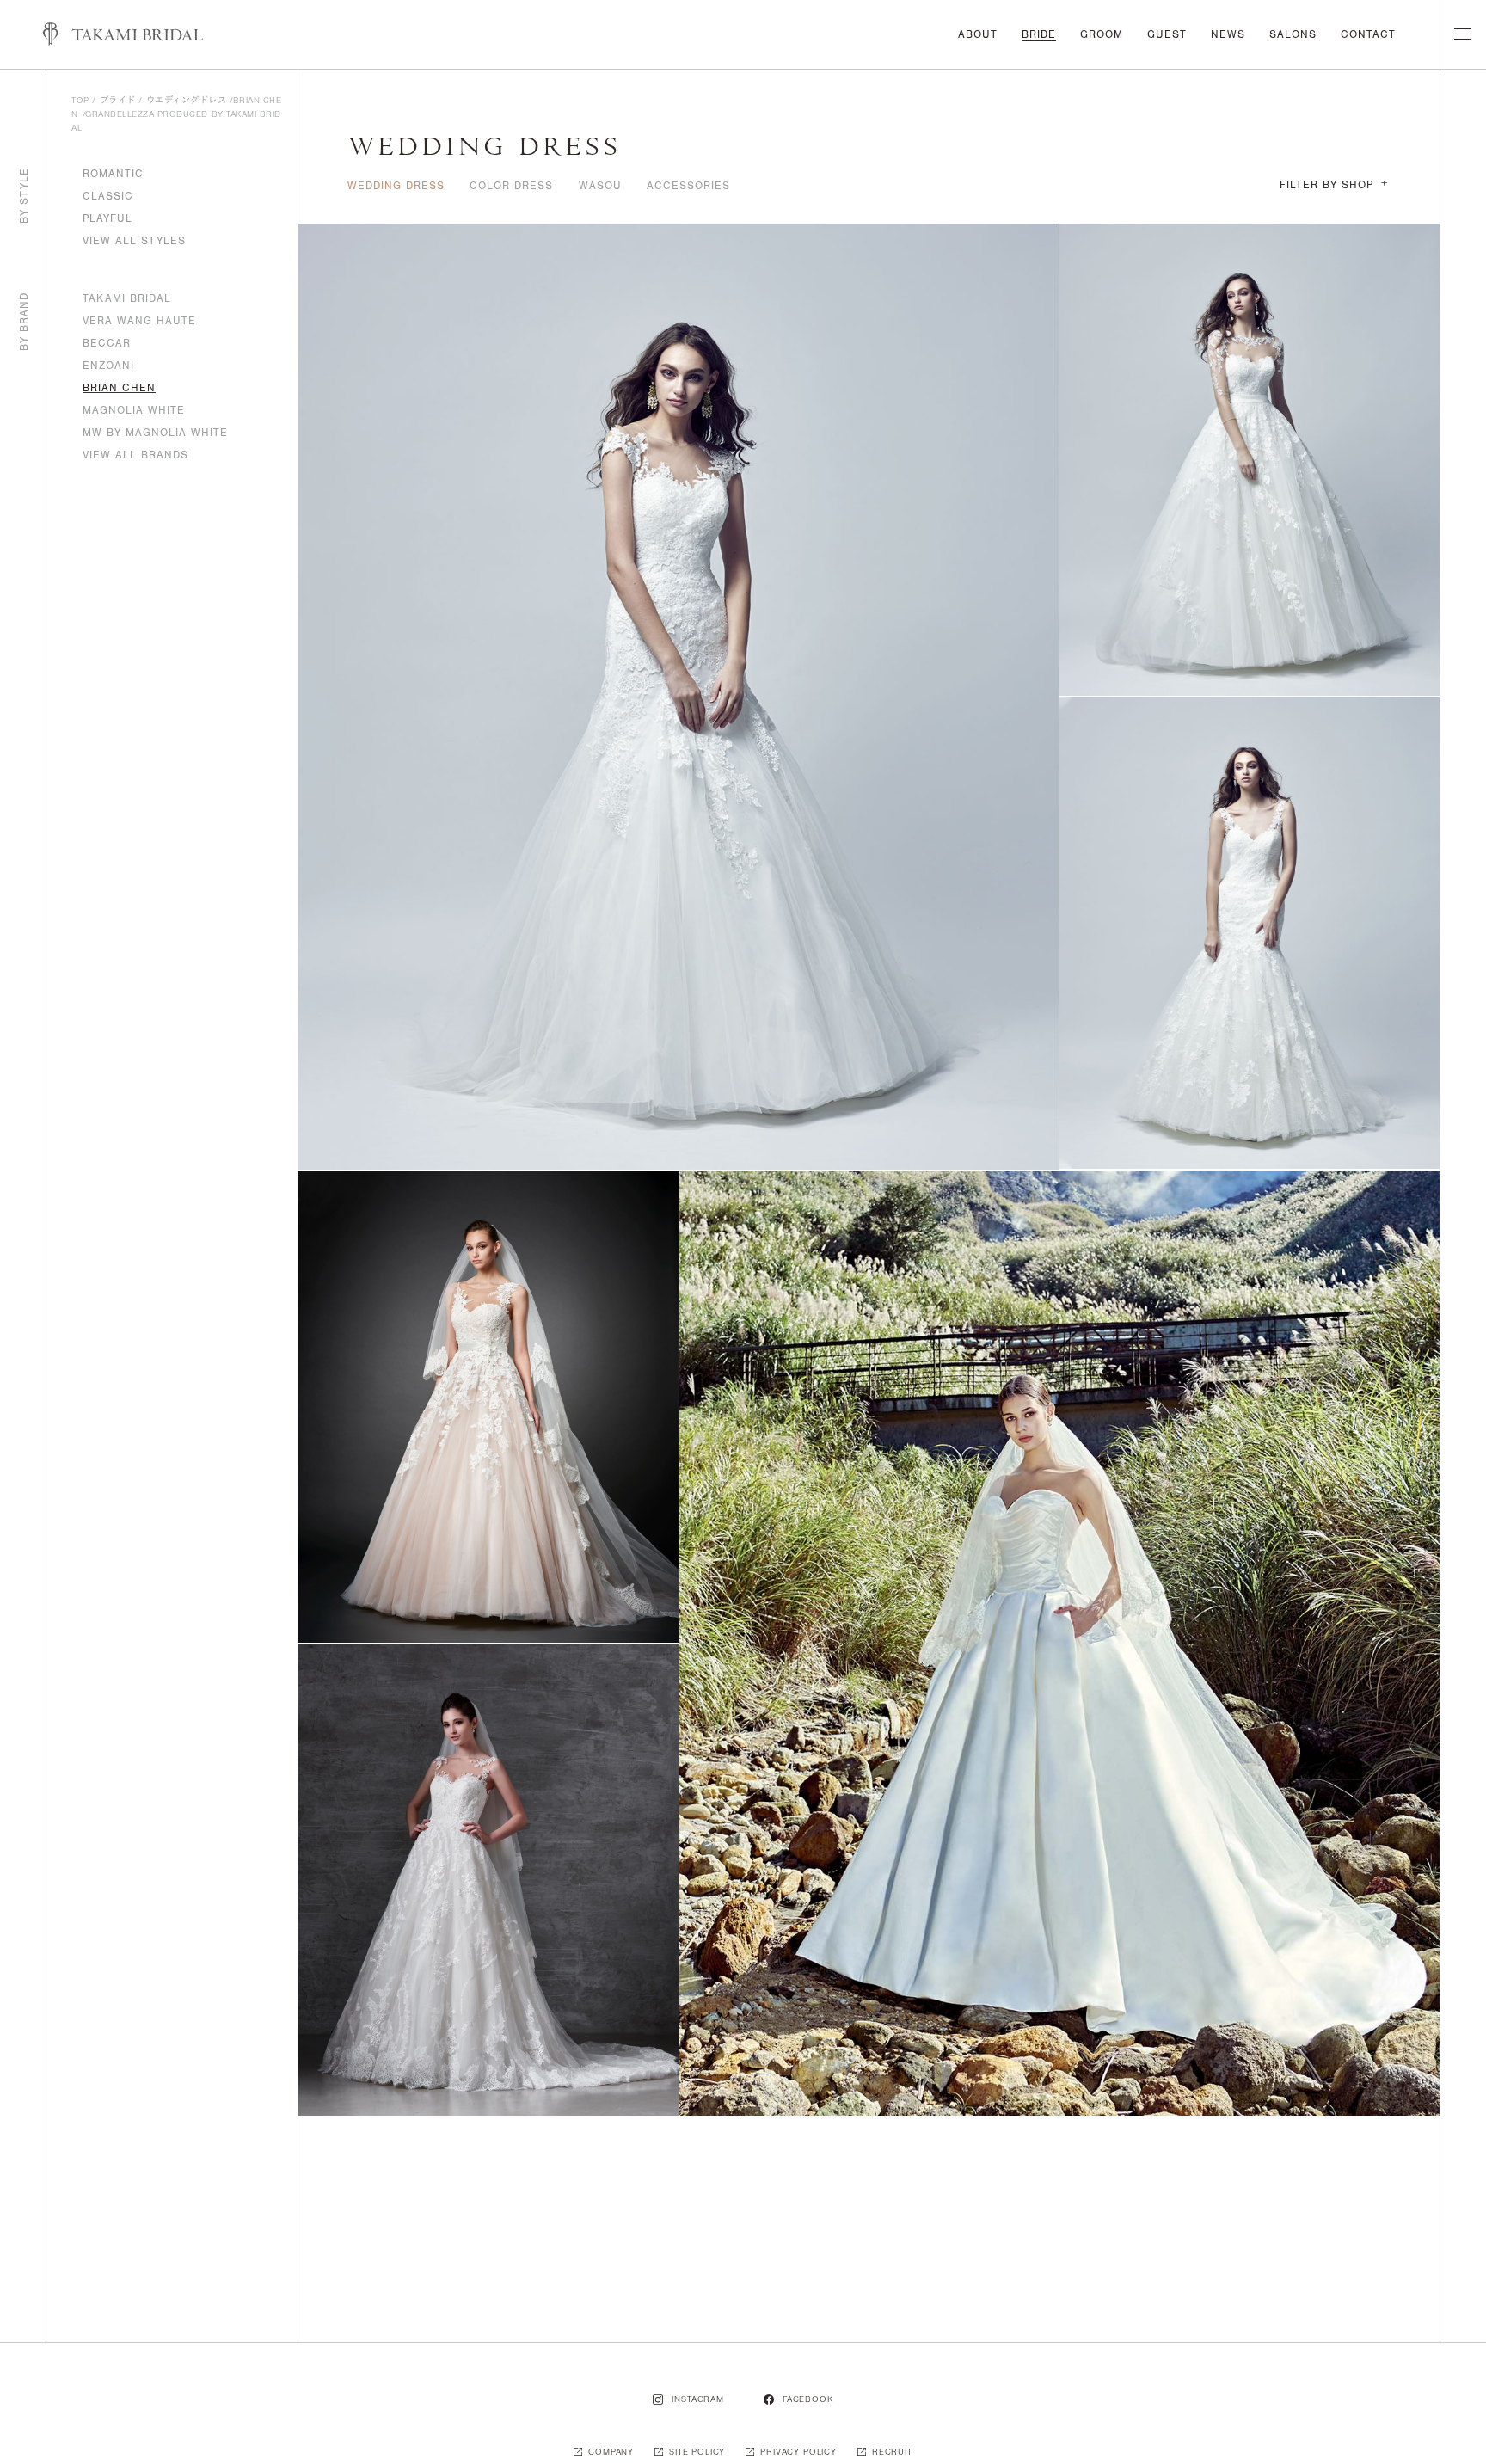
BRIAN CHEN (119, 388)
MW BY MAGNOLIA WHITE (155, 433)
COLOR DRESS (511, 186)
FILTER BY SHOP (1334, 185)
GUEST (1167, 34)
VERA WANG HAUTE (139, 321)
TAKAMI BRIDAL (127, 298)
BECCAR (107, 343)
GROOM (1102, 34)
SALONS (1293, 34)
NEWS (1228, 34)
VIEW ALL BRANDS (135, 455)
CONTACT (1368, 34)
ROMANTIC (113, 174)
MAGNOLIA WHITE (134, 410)
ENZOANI (108, 366)
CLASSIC (108, 196)
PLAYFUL (107, 218)
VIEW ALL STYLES (134, 241)
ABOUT (978, 34)
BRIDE (1039, 34)
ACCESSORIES (688, 186)
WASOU (600, 186)
